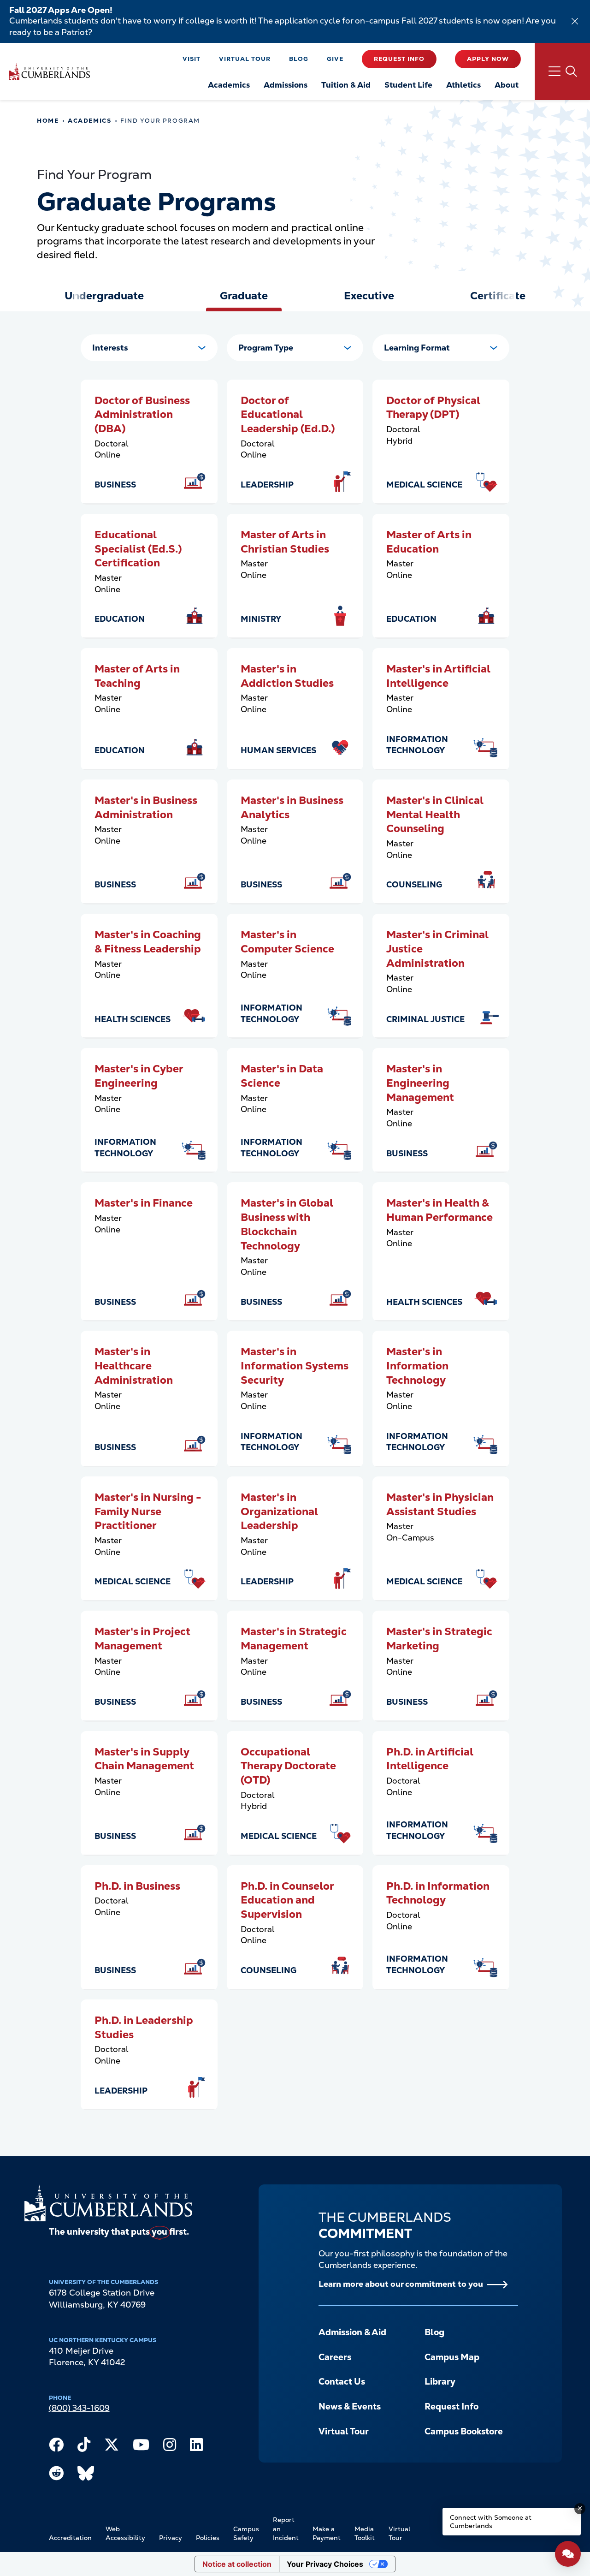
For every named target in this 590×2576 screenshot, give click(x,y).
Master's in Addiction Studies (287, 676)
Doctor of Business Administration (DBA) (142, 414)
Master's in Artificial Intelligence (438, 676)
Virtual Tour (245, 59)
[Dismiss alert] (575, 21)
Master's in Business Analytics (292, 807)
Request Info (399, 59)
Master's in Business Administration (146, 807)
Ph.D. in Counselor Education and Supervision (287, 1900)
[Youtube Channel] (141, 2447)
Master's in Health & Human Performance (440, 1210)
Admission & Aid (352, 2332)
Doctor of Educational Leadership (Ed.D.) (288, 414)
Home (48, 121)
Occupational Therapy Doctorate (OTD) (288, 1766)
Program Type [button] (266, 348)
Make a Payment (327, 2534)
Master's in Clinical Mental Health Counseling (435, 814)
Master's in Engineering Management (420, 1083)
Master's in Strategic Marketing (439, 1639)
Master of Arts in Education (429, 542)
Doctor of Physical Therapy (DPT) (433, 408)
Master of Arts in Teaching (137, 676)
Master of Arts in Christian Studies (285, 542)
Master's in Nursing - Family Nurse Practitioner (148, 1511)
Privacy (171, 2538)
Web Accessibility (125, 2534)
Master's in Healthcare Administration (134, 1365)
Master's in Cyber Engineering (139, 1076)
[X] (112, 2447)
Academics (89, 121)
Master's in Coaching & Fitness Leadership (148, 942)
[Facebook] (56, 2447)
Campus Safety (246, 2534)
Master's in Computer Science (287, 942)
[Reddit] (56, 2475)
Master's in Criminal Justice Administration (437, 949)
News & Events (350, 2406)
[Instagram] (170, 2447)
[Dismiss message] (580, 2509)
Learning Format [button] (417, 348)
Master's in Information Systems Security (295, 1365)
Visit (192, 59)
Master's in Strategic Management (294, 1639)
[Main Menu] (562, 71)
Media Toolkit (365, 2534)
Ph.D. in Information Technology (438, 1893)
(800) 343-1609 (79, 2408)
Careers (335, 2357)
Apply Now (488, 59)
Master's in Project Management (142, 1639)
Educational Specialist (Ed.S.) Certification (138, 549)
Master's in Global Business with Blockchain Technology (287, 1224)
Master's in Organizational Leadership (279, 1511)
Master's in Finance (144, 1203)
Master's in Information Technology (417, 1365)
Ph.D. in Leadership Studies (144, 2027)
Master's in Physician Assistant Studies (440, 1504)
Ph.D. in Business (137, 1886)
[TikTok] (84, 2447)
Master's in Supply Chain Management (144, 1759)
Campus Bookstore (464, 2431)
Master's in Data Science (282, 1076)
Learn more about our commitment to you (401, 2284)
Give (335, 59)
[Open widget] (568, 2554)
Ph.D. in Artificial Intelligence (430, 1759)
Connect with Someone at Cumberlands (491, 2522)
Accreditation (70, 2538)
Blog (299, 59)
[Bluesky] (86, 2475)
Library (440, 2382)
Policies (208, 2538)
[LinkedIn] (196, 2447)
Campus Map (452, 2357)
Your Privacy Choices (325, 2564)
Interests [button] (110, 348)
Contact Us (342, 2382)
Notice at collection (237, 2564)
